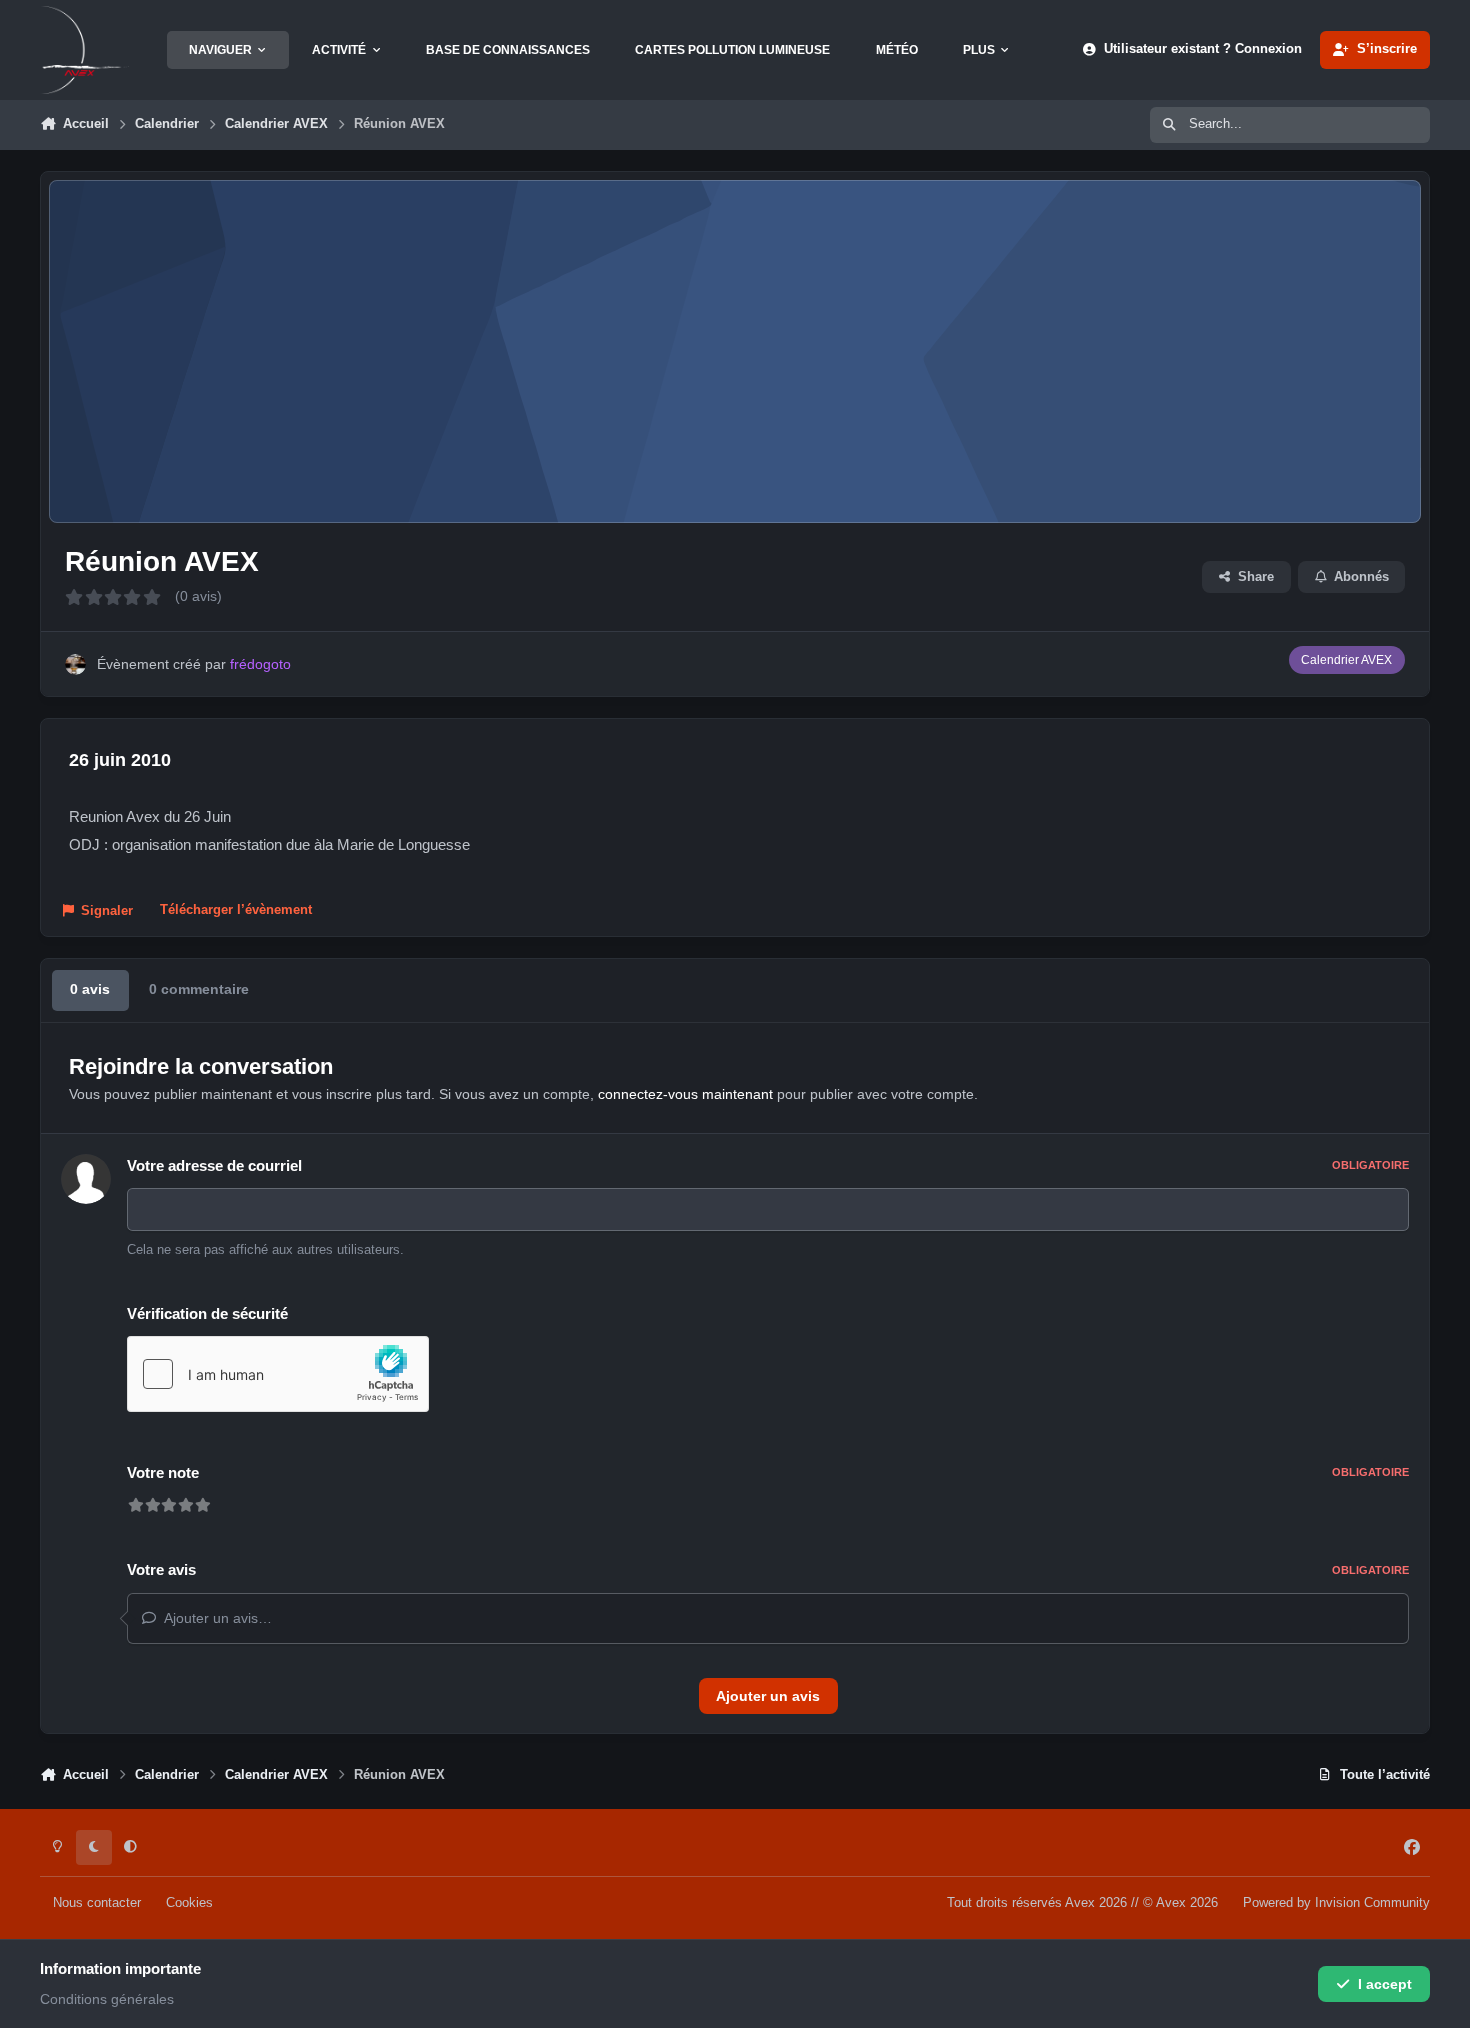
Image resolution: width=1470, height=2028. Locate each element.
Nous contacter (97, 1903)
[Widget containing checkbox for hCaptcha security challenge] (278, 1374)
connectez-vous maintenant (685, 1094)
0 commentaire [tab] (199, 989)
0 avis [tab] (90, 989)
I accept (1385, 1984)
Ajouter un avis (768, 1696)
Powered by (1336, 1903)
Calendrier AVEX (1346, 660)
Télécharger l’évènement (236, 910)
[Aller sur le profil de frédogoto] (75, 664)
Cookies (189, 1903)
